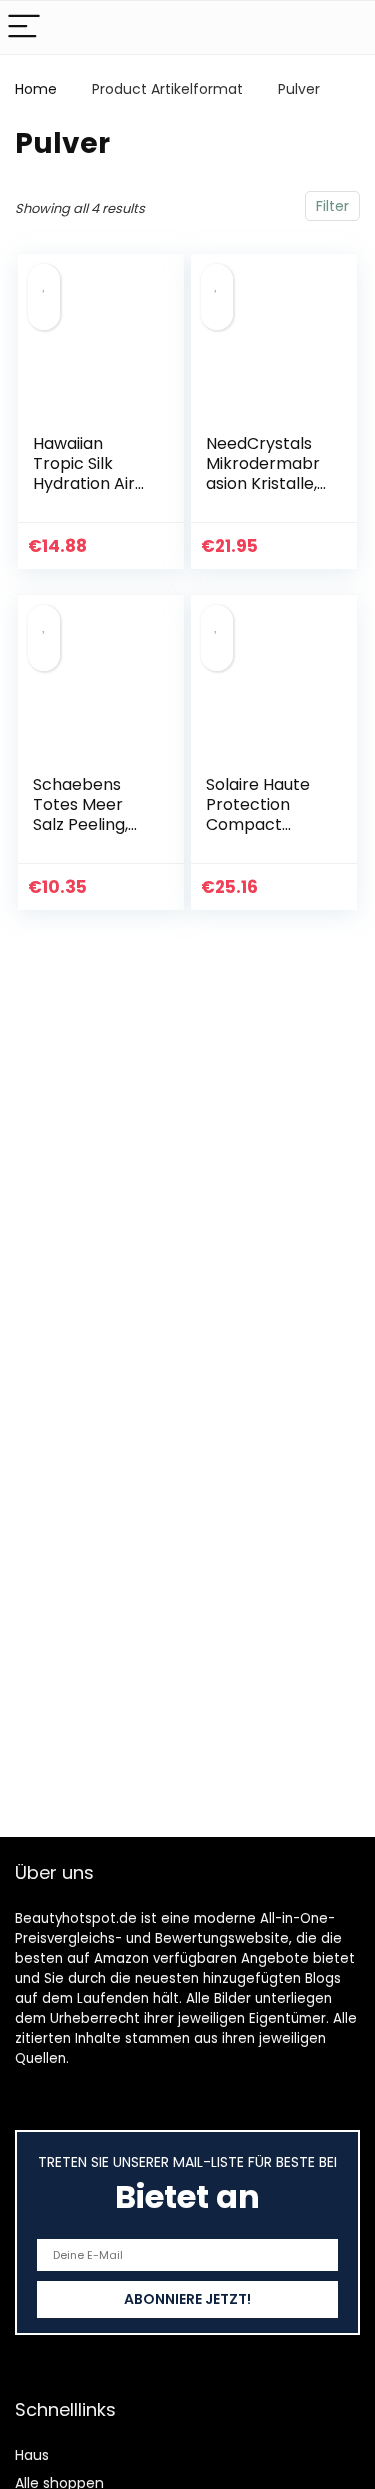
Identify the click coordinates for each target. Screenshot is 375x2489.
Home (36, 89)
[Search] (344, 27)
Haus (32, 2455)
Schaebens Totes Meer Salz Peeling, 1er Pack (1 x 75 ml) (91, 824)
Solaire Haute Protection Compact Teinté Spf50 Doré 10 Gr (258, 824)
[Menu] (24, 27)
